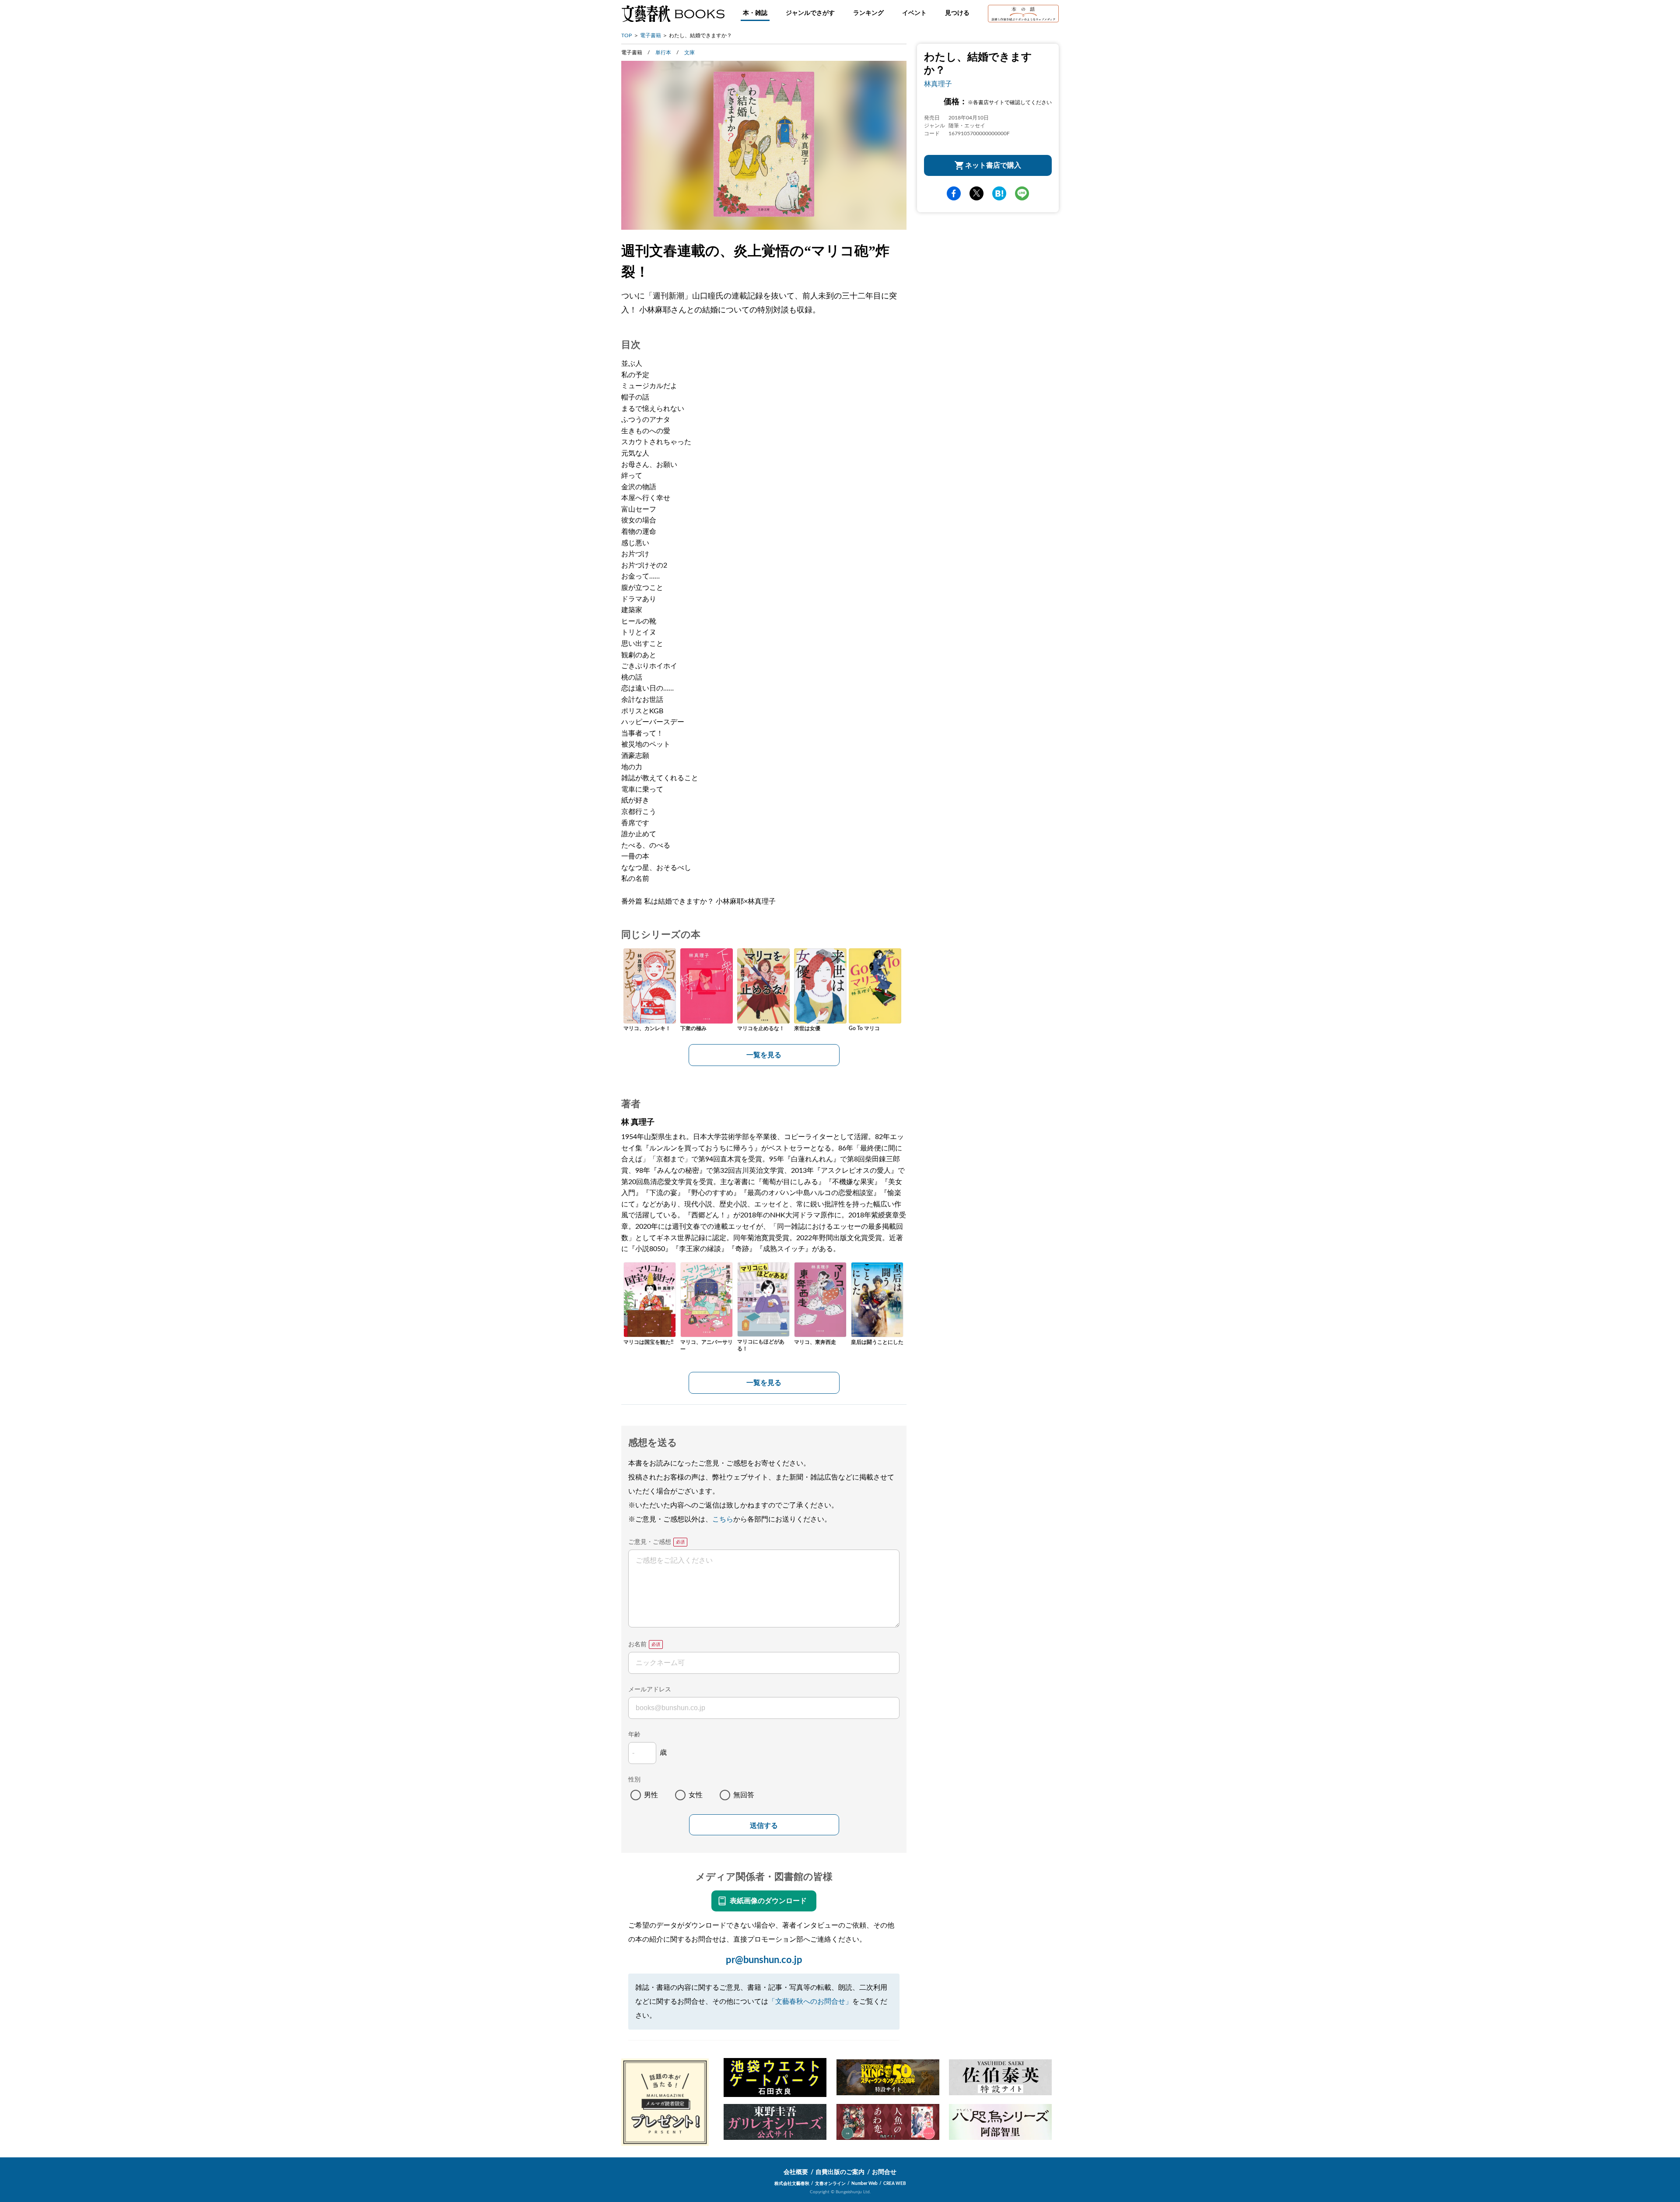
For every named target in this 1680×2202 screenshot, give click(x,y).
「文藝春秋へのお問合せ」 (810, 2002)
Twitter (976, 193)
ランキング (868, 13)
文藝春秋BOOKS (673, 14)
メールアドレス (650, 1690)
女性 (696, 1795)
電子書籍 (651, 35)
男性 (651, 1795)
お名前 (637, 1644)
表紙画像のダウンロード (768, 1901)
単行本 (663, 53)
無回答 (744, 1795)
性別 (634, 1780)
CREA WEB (895, 2184)
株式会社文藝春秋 (792, 2184)
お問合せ (884, 2172)
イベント (914, 13)
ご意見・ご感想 (650, 1542)
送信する (764, 1825)
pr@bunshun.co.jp (764, 1960)
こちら (723, 1519)
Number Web (864, 2184)
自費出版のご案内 (840, 2172)
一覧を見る (764, 1055)
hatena (999, 193)
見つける (957, 13)
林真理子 (938, 84)
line (1022, 193)
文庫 (689, 53)
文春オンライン (830, 2184)
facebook (954, 193)
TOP (626, 35)
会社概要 (796, 2172)
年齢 (634, 1735)
